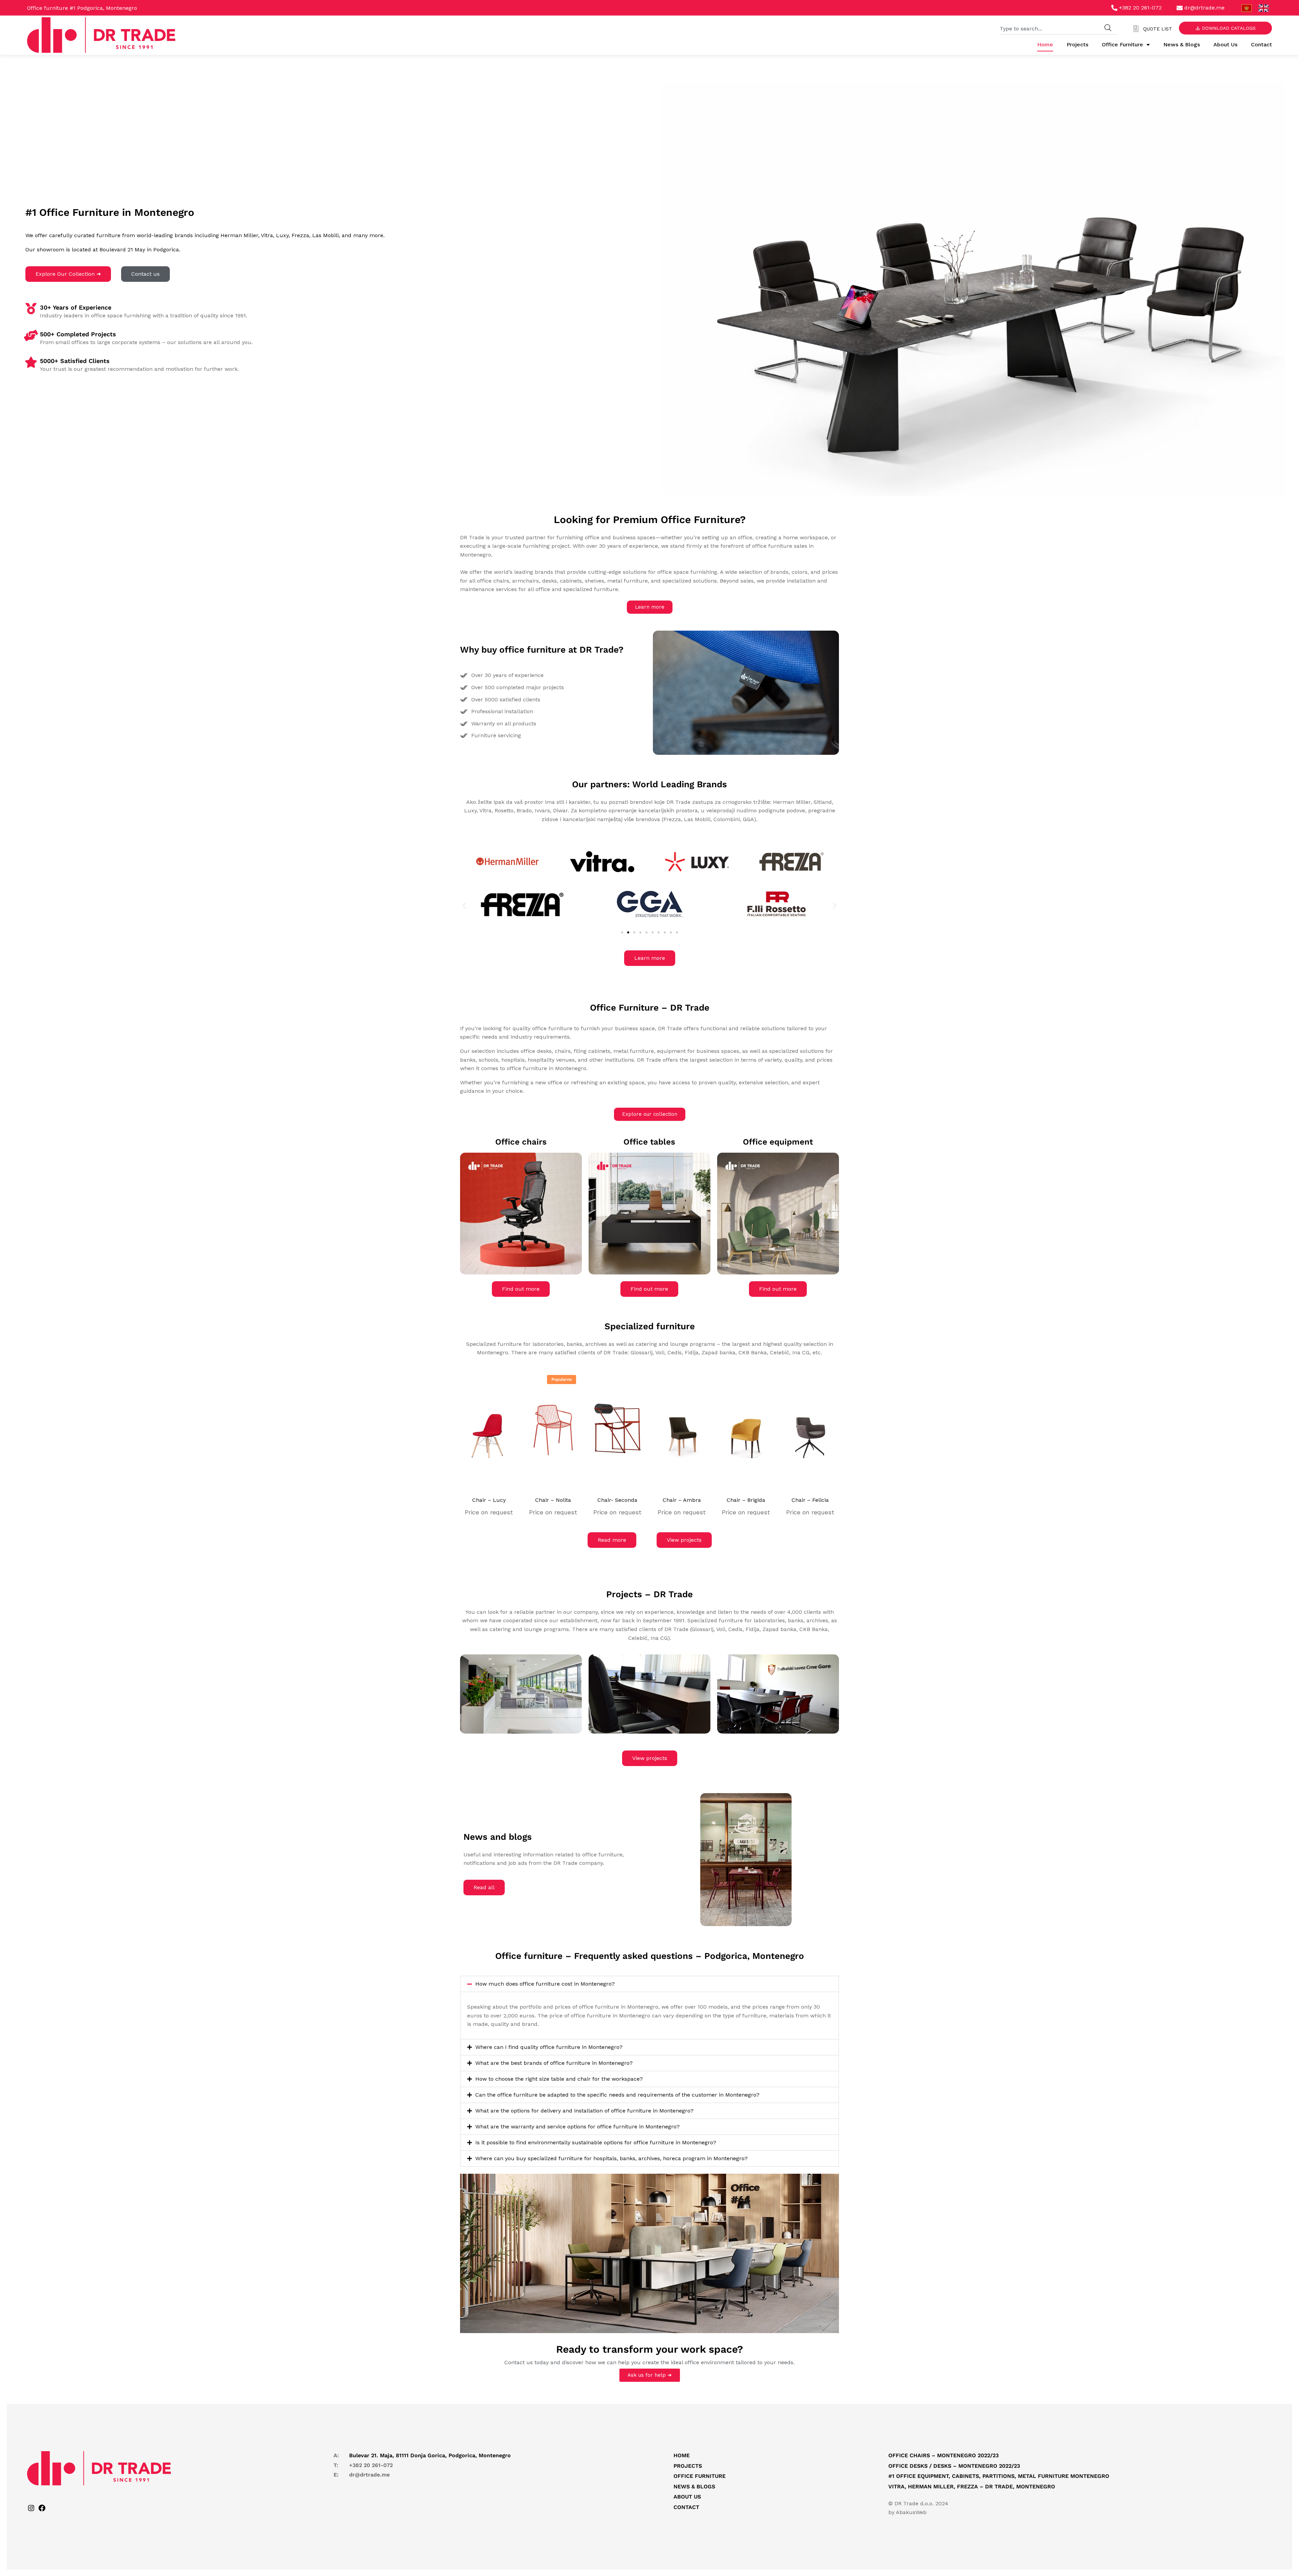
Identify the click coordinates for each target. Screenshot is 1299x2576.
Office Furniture (1122, 44)
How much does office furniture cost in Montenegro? (545, 1984)
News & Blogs (1182, 44)
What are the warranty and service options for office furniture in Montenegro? (577, 2127)
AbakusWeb (911, 2512)
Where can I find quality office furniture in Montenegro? (549, 2047)
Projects (1077, 44)
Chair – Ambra (682, 1500)
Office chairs (521, 1142)
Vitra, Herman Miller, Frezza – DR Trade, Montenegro (972, 2486)
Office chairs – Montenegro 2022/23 (943, 2455)
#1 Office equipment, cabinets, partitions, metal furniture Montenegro (999, 2476)
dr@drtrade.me (369, 2475)
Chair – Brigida (746, 1500)
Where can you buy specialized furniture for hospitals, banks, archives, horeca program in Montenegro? (611, 2158)
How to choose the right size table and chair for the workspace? (559, 2079)
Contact (1261, 44)
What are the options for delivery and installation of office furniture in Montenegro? (584, 2111)
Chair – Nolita (553, 1500)
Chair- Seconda (617, 1500)
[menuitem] (1247, 8)
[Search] (1108, 28)
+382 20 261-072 (371, 2465)
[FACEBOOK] (42, 2510)
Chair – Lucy (489, 1500)
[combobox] (1049, 28)
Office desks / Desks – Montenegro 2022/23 (954, 2466)
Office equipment (778, 1142)
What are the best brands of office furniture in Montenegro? (554, 2063)
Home (1045, 44)
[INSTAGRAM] (31, 2510)
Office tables (649, 1142)
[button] (464, 905)
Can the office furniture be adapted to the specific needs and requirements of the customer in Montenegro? (617, 2095)
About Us (1225, 44)
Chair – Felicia (810, 1500)
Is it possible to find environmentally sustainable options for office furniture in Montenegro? (596, 2142)
